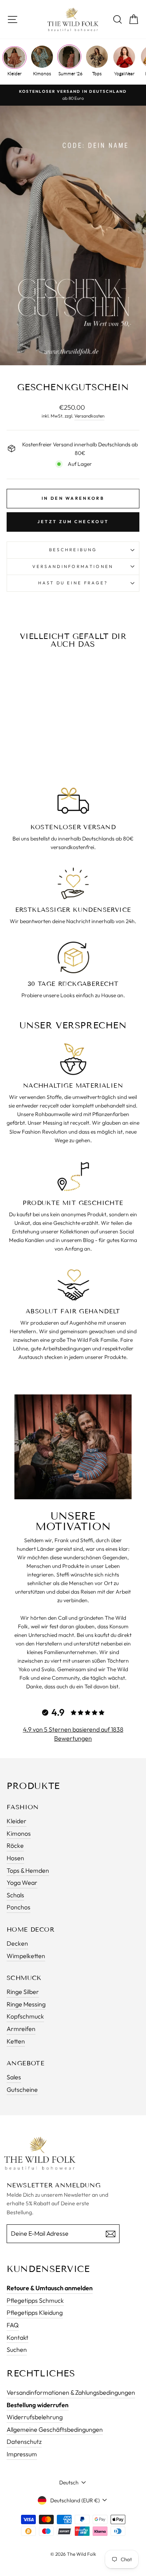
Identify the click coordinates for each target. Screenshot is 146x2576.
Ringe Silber (23, 1992)
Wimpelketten (26, 1956)
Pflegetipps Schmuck (35, 2300)
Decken (17, 1943)
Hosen (15, 1858)
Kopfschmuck (25, 2016)
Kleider (14, 73)
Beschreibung (73, 550)
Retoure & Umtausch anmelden (50, 2288)
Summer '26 (69, 73)
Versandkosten (89, 416)
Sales (14, 2077)
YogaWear (124, 73)
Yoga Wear (22, 1882)
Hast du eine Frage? (73, 583)
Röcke (15, 1845)
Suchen (17, 2350)
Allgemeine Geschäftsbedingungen (55, 2429)
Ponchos (18, 1907)
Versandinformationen (73, 566)
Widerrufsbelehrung (35, 2417)
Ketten (16, 2041)
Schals (15, 1895)
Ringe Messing (26, 2004)
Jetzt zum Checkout (73, 522)
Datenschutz (24, 2442)
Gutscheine (22, 2089)
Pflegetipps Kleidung (35, 2312)
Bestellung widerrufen (38, 2405)
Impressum (22, 2454)
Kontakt (18, 2337)
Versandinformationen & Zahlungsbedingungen (71, 2392)
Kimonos (42, 73)
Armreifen (21, 2029)
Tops (97, 73)
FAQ (13, 2325)
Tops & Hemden (28, 1870)
